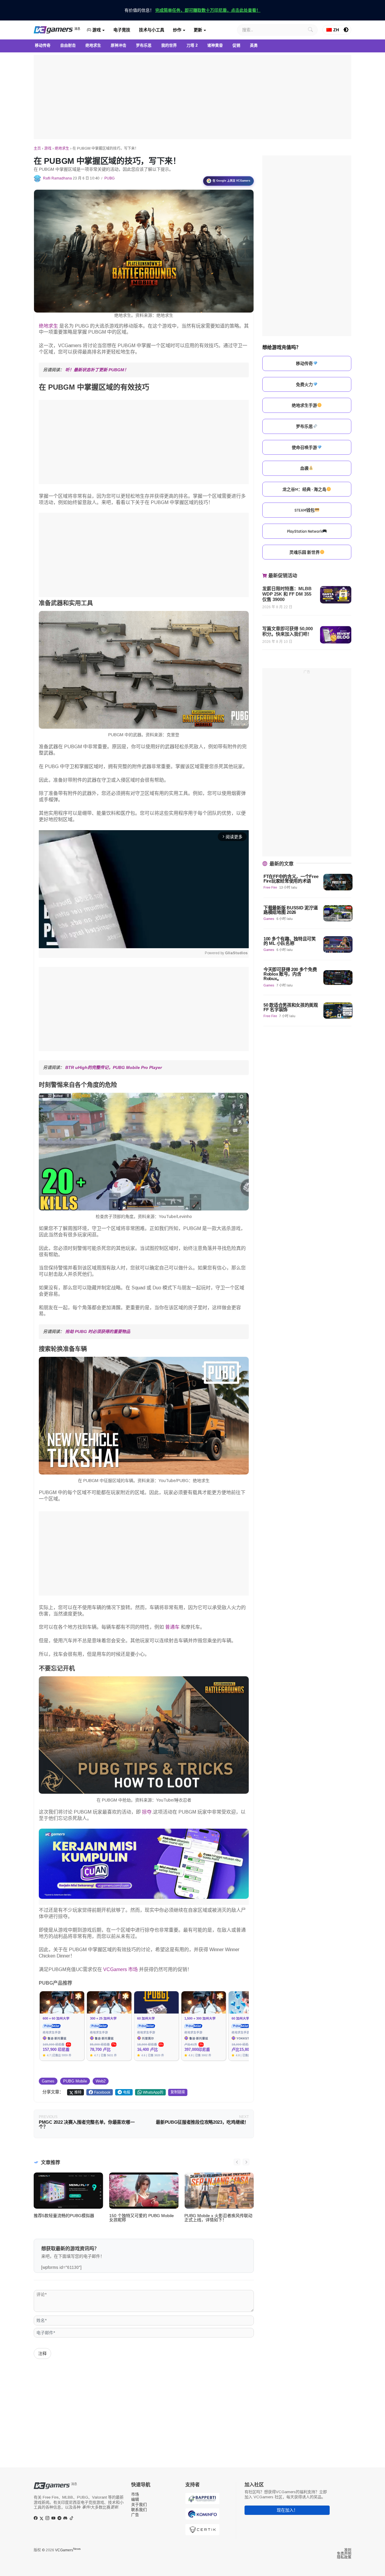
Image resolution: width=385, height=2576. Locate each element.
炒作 (177, 30)
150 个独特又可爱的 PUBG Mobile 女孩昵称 (142, 2218)
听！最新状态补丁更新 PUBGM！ (97, 370)
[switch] (346, 30)
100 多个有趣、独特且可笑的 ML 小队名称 (290, 941)
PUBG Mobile (75, 2081)
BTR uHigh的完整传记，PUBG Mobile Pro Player (114, 1067)
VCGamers (68, 2550)
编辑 (135, 2499)
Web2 (101, 2081)
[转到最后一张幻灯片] (237, 2162)
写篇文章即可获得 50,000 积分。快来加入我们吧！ (288, 631)
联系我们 (139, 2510)
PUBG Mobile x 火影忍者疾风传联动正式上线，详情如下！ (218, 2218)
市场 (135, 2494)
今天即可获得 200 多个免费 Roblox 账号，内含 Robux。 (290, 974)
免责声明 (344, 2554)
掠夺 (147, 1812)
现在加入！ (287, 2510)
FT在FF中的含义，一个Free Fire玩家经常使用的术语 (291, 879)
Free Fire (270, 887)
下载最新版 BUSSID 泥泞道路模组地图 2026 (291, 910)
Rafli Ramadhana (57, 178)
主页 (37, 148)
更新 (198, 30)
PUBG (109, 178)
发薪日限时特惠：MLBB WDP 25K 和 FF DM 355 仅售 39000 (287, 594)
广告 (135, 2515)
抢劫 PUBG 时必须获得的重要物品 (98, 1332)
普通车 (172, 1627)
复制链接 (178, 2092)
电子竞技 (122, 30)
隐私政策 (344, 2557)
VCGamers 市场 (120, 1969)
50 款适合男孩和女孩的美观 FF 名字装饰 (291, 1007)
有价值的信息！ (192, 10)
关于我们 (139, 2504)
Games (48, 2081)
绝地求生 (62, 148)
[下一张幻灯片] (246, 2162)
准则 (348, 2550)
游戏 (96, 30)
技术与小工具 (152, 30)
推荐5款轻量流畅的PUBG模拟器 (64, 2216)
